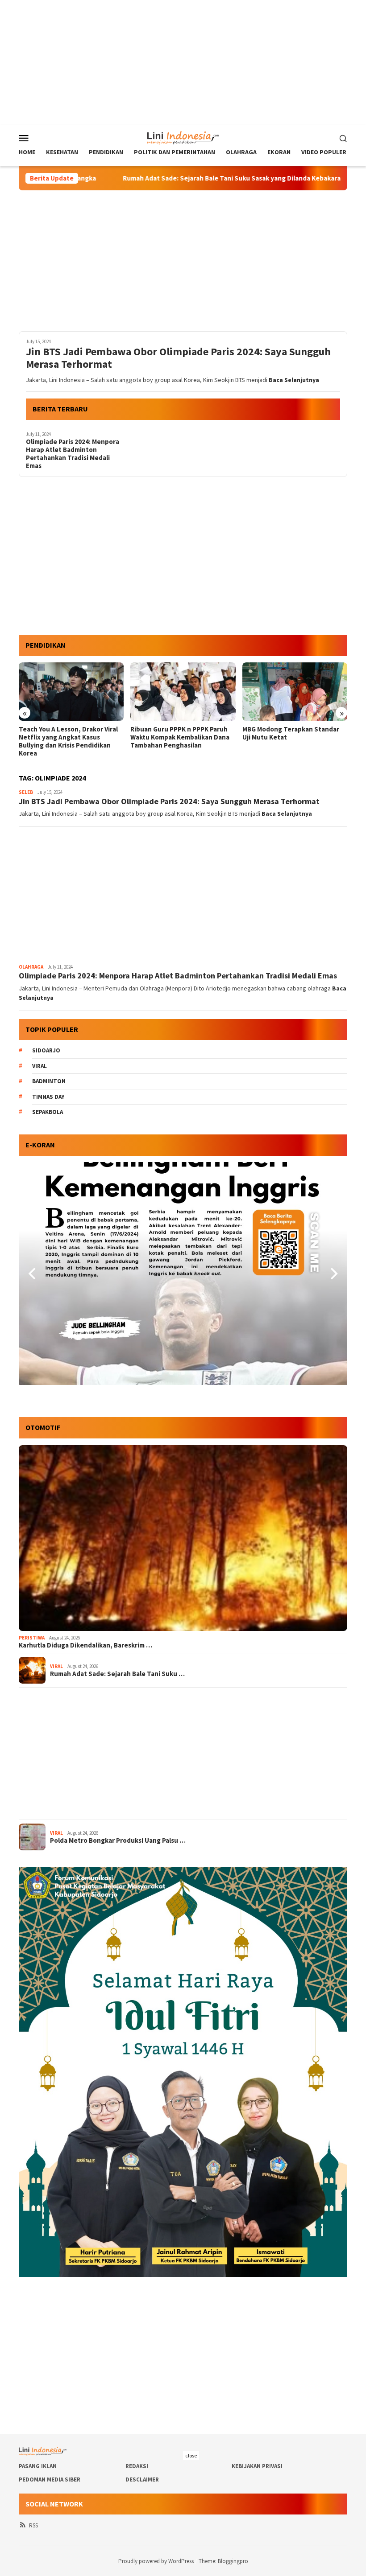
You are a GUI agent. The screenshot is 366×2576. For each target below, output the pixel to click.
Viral (40, 1066)
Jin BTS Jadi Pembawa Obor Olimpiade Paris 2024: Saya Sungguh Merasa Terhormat (178, 358)
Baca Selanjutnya (294, 380)
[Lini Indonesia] (183, 137)
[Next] (333, 1274)
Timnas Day (48, 1097)
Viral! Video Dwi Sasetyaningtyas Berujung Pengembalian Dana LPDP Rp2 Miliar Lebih (293, 737)
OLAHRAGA (31, 967)
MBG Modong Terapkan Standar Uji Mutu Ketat (179, 733)
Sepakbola (48, 1112)
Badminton (49, 1081)
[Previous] (33, 1274)
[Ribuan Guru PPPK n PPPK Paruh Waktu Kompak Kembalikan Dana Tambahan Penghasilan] (71, 692)
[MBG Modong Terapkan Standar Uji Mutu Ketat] (183, 692)
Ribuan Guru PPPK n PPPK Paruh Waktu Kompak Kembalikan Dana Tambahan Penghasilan (68, 737)
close (191, 2455)
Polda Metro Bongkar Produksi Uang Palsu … (118, 1841)
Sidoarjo (46, 1050)
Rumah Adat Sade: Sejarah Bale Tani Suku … (117, 1674)
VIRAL (56, 1666)
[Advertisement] (183, 62)
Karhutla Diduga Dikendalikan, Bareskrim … (85, 1645)
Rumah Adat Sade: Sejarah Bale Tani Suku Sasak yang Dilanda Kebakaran (147, 178)
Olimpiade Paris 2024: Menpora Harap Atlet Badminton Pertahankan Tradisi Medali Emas (73, 454)
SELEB (26, 792)
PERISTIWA (32, 1638)
